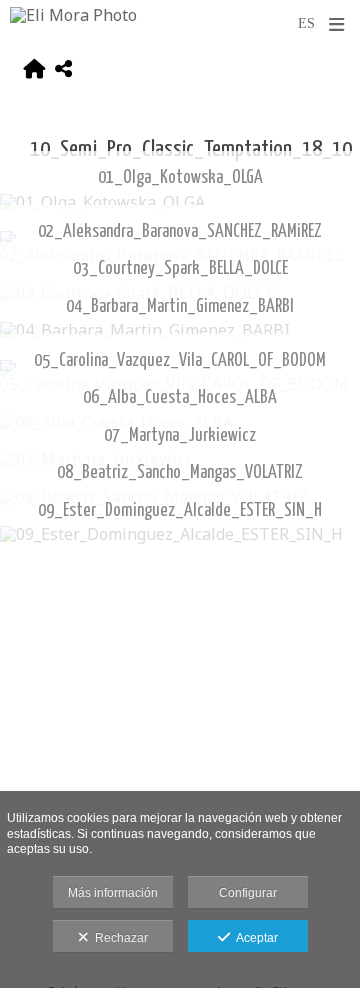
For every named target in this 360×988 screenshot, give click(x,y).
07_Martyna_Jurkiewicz (180, 436)
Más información (113, 893)
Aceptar (254, 938)
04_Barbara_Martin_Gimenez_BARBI (180, 307)
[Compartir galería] (63, 71)
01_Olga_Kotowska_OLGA (180, 178)
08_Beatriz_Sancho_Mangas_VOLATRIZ (180, 473)
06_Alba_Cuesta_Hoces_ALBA (180, 398)
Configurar (248, 893)
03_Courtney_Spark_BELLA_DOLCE (180, 269)
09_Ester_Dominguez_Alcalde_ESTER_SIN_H (180, 511)
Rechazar (118, 938)
